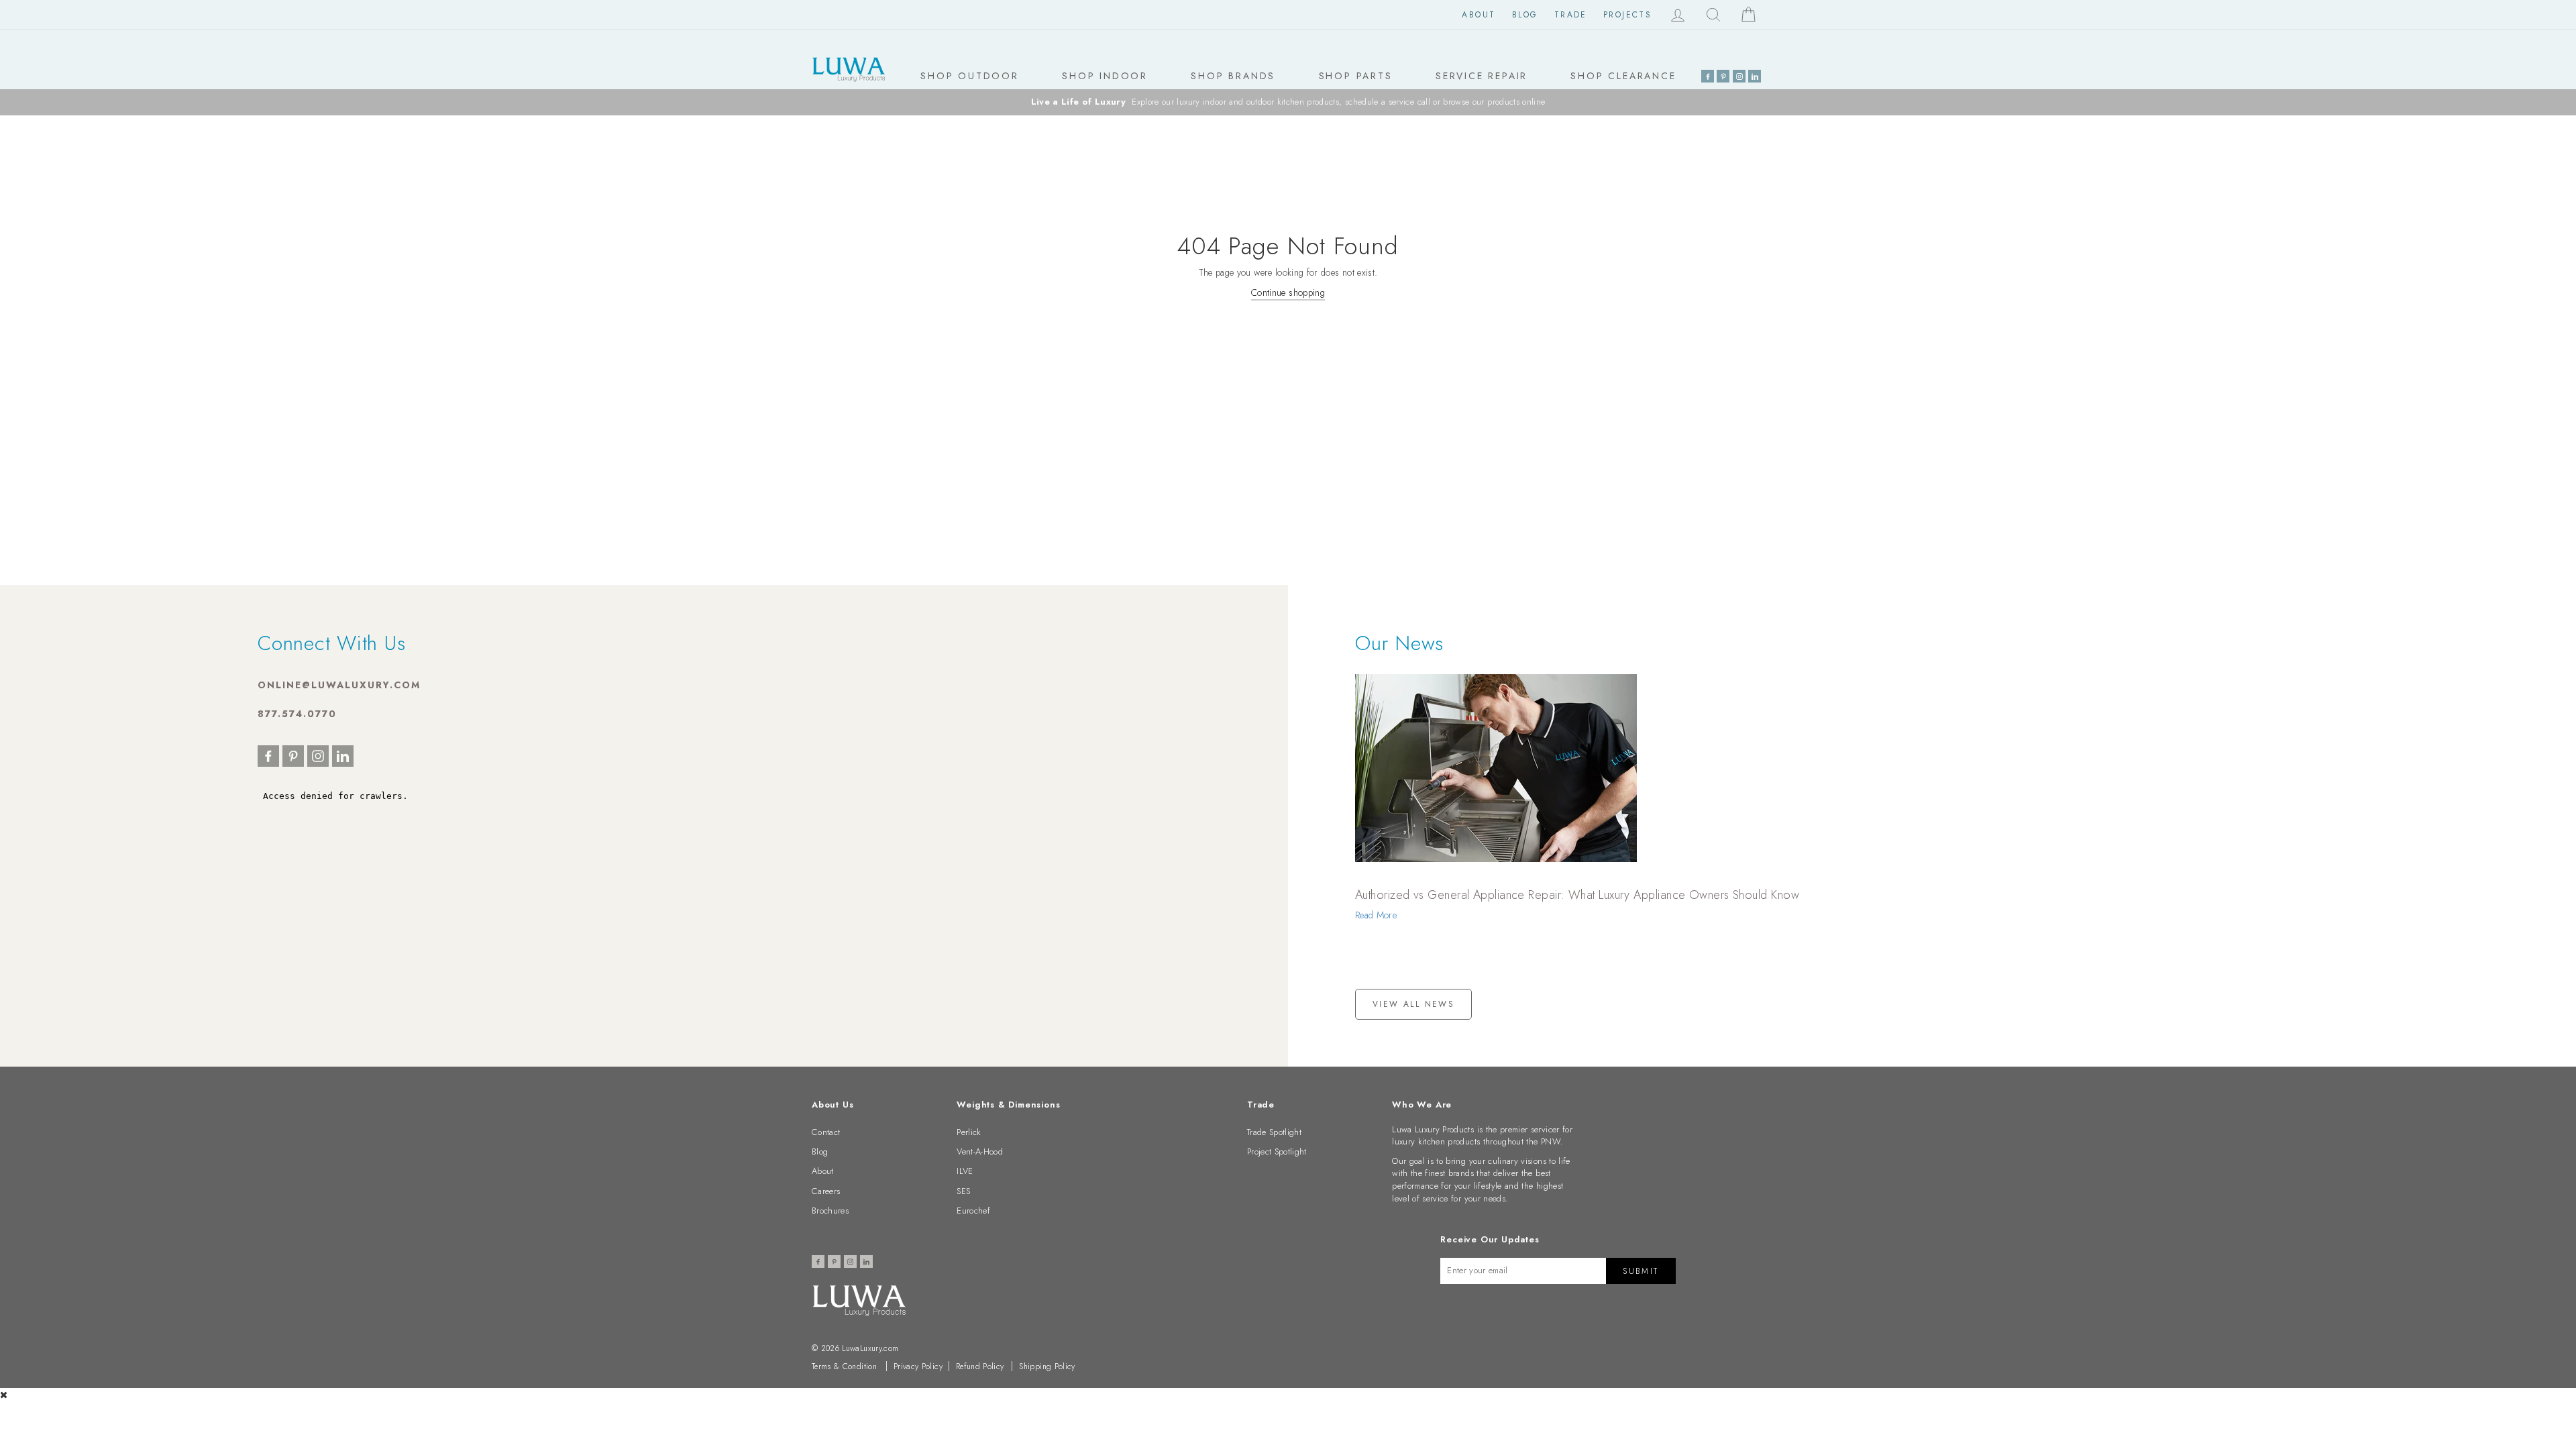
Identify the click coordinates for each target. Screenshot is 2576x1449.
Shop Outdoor (970, 76)
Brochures (830, 1211)
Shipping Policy (1047, 1366)
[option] (1288, 102)
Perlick (969, 1132)
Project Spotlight (1277, 1151)
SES (963, 1191)
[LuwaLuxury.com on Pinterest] (1723, 76)
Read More (1376, 915)
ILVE (965, 1171)
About (1479, 15)
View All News (1413, 1004)
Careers (826, 1191)
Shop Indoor (1105, 76)
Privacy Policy (918, 1366)
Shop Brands (1233, 76)
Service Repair (1482, 76)
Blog (1525, 15)
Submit (1641, 1271)
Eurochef (973, 1211)
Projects (1627, 15)
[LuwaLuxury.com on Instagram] (1739, 76)
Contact (826, 1132)
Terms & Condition (844, 1366)
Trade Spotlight (1274, 1132)
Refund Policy (980, 1366)
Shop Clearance (1623, 76)
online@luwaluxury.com (339, 685)
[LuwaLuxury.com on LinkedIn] (1755, 76)
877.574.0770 (297, 714)
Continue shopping (1288, 292)
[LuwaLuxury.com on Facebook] (1708, 76)
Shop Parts (1356, 76)
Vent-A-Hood (980, 1151)
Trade (1571, 15)
